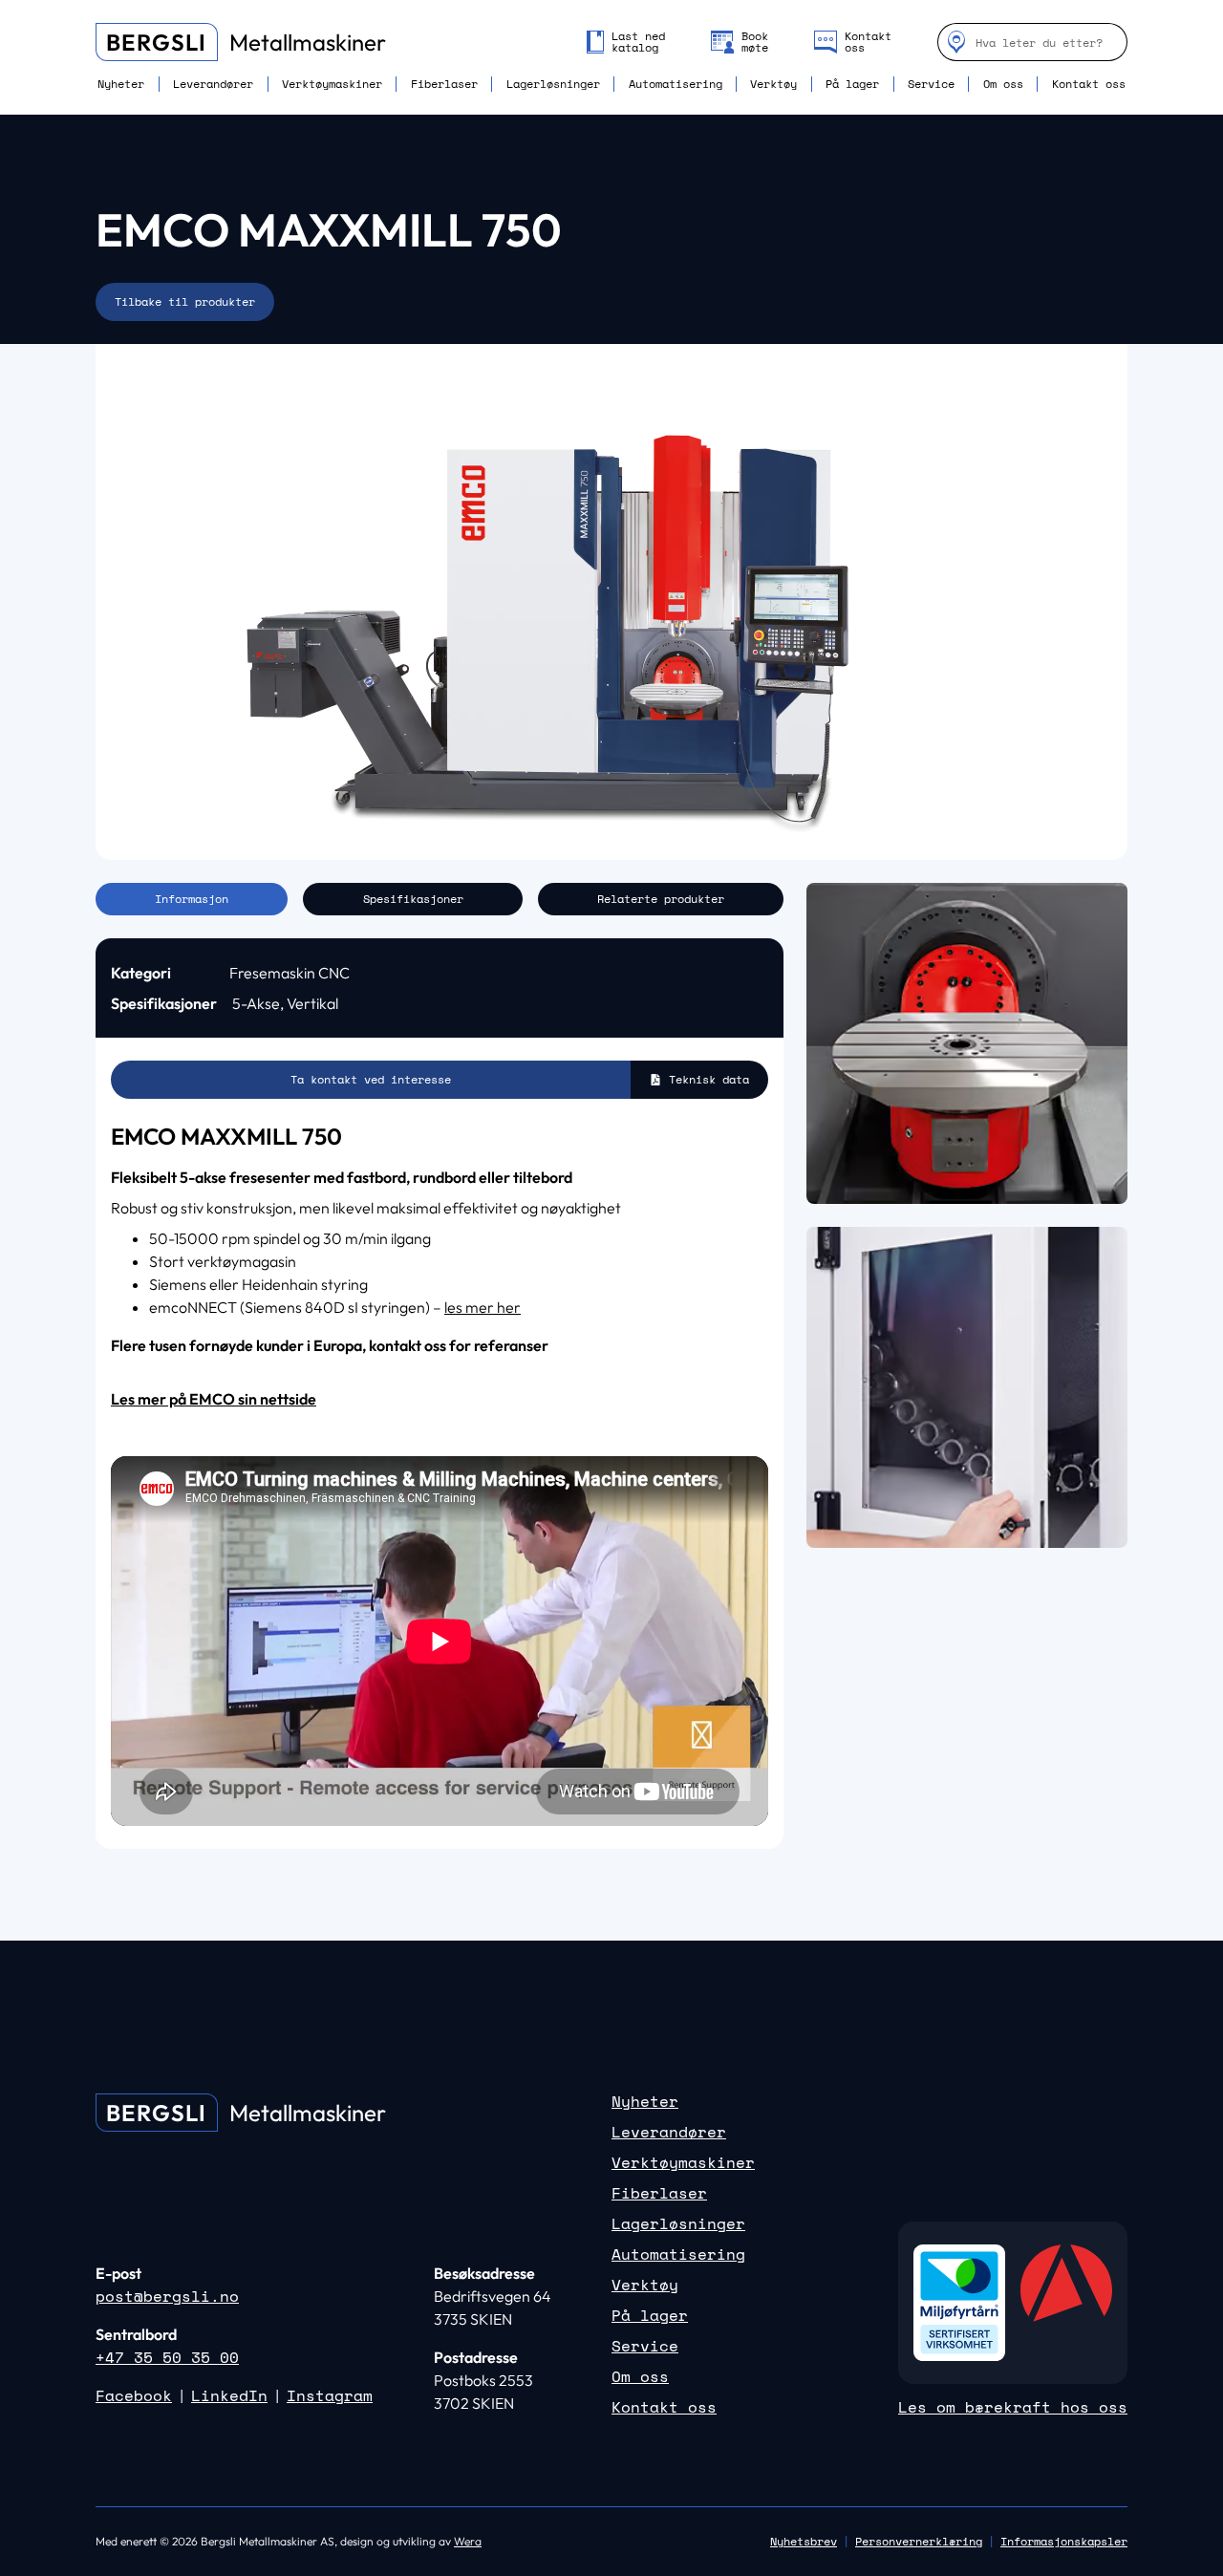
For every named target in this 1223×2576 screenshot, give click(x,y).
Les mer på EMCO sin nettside (214, 1399)
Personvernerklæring (919, 2541)
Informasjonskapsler (1064, 2542)
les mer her (483, 1307)
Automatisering (676, 84)
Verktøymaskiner (332, 84)
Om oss (1003, 84)
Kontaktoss (868, 42)
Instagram (330, 2395)
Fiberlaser (444, 84)
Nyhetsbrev (804, 2541)
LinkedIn (229, 2395)
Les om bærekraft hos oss (1013, 2407)
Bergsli (156, 42)
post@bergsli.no (167, 2296)
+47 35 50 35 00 (167, 2357)
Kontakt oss (1089, 84)
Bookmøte (755, 42)
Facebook (134, 2395)
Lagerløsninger (553, 84)
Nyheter (121, 84)
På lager (852, 84)
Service (931, 84)
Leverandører (213, 84)
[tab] (192, 899)
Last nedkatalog (638, 42)
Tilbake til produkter (185, 301)
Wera (468, 2541)
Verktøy (773, 84)
